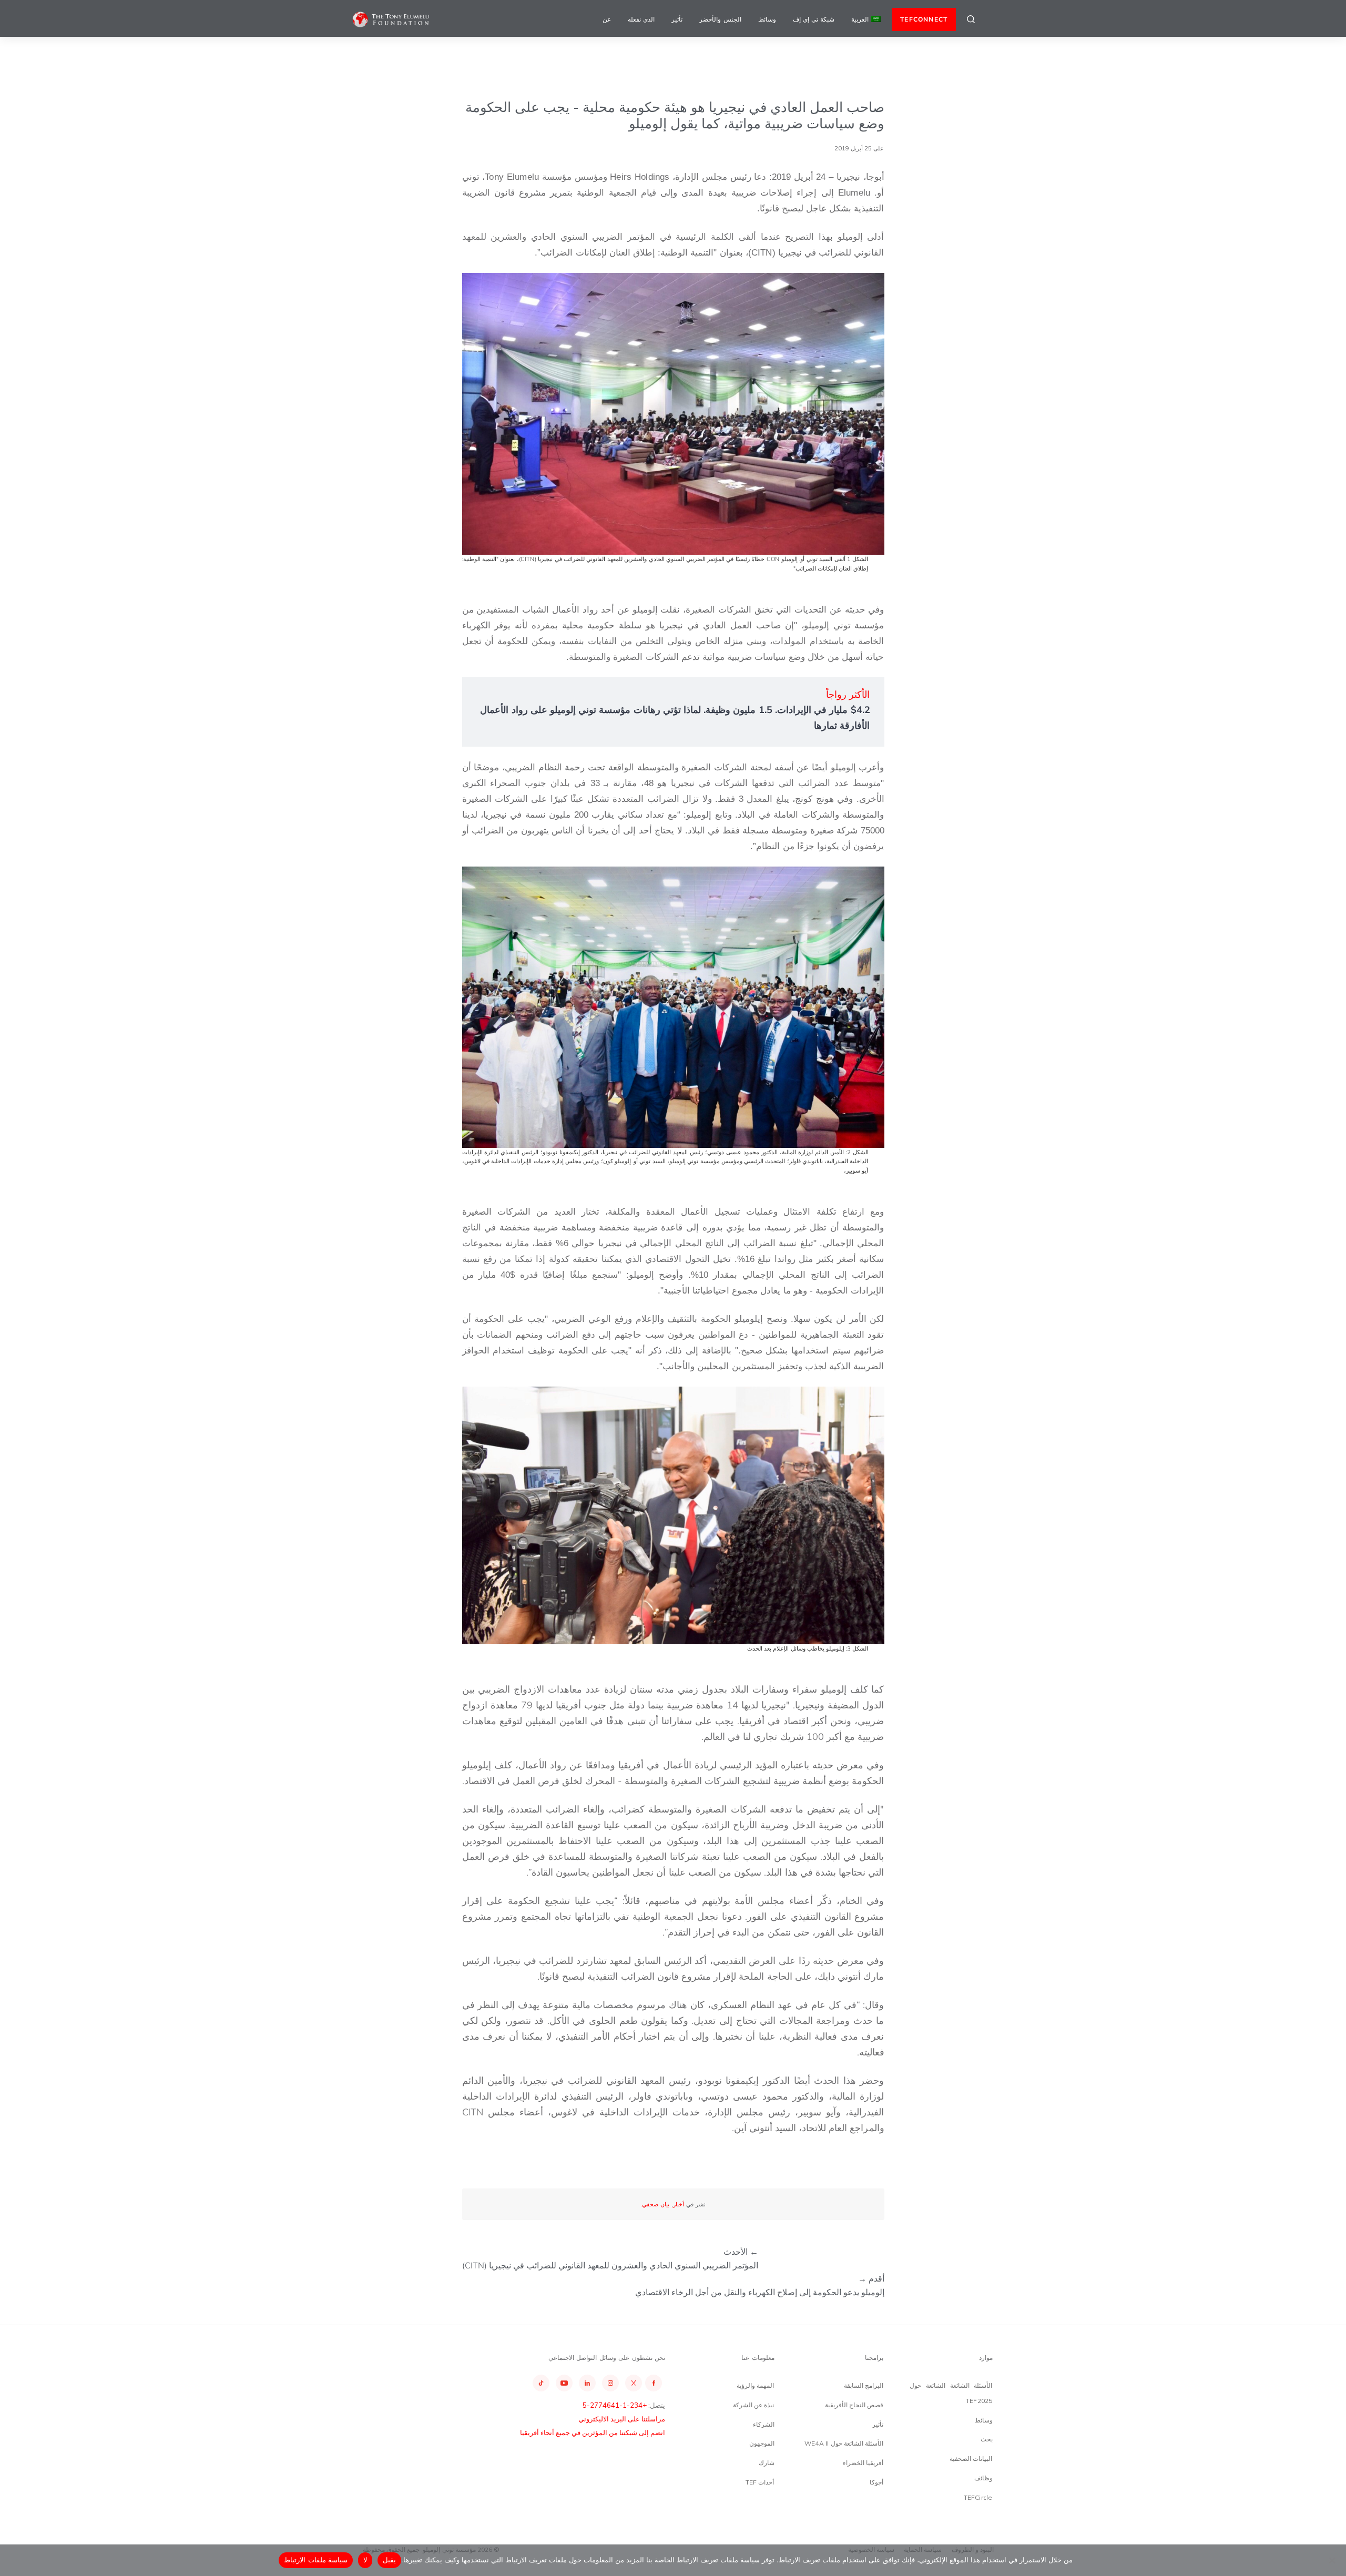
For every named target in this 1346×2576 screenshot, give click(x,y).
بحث (987, 2439)
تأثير (677, 19)
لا (365, 2560)
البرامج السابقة (864, 2385)
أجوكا (876, 2482)
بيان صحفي (656, 2204)
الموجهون (762, 2443)
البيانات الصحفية (971, 2458)
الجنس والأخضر (720, 19)
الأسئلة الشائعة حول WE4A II (844, 2443)
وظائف (983, 2478)
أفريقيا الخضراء (863, 2463)
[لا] (1333, 2560)
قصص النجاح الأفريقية (854, 2405)
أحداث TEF (760, 2482)
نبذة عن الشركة (753, 2405)
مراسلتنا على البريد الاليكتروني (622, 2419)
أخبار (679, 2204)
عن (607, 19)
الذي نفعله (641, 19)
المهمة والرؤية (755, 2385)
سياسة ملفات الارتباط (316, 2560)
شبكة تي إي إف (814, 19)
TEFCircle (978, 2497)
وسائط (767, 19)
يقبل (389, 2560)
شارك (767, 2463)
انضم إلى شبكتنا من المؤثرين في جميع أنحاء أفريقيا (593, 2432)
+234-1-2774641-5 (615, 2405)
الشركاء (764, 2424)
